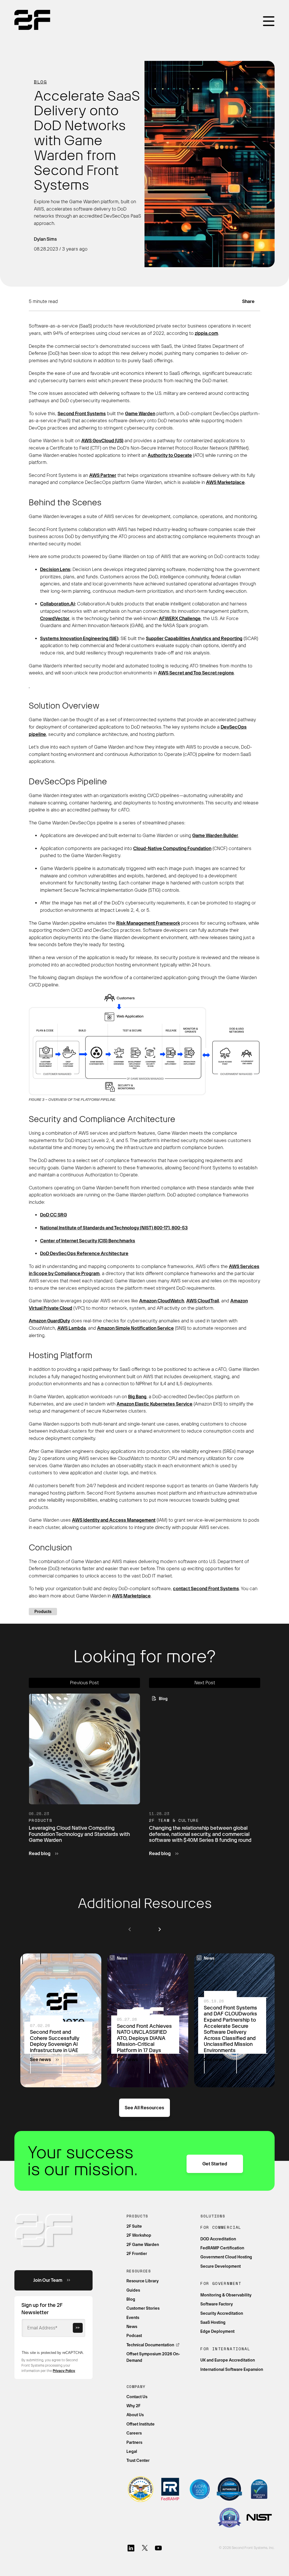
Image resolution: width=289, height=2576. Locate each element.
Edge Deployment (217, 2331)
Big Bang (137, 1397)
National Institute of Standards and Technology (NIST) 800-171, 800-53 (114, 1228)
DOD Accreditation (218, 2239)
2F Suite (134, 2226)
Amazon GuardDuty (49, 1321)
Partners (134, 2442)
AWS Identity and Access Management (114, 1520)
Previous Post (84, 1683)
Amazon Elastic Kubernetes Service (155, 1404)
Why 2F (133, 2406)
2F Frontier (137, 2254)
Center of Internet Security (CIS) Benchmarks (88, 1241)
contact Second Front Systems (206, 1589)
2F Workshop (139, 2235)
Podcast (134, 2336)
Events (133, 2318)
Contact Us (137, 2397)
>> (78, 2328)
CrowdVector (55, 618)
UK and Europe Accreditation (228, 2360)
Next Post (205, 1683)
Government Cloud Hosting (226, 2257)
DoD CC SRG (53, 1215)
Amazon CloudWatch (162, 1301)
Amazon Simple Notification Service (135, 1328)
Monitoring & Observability (226, 2295)
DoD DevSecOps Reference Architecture (84, 1253)
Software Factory (217, 2304)
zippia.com (206, 333)
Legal (132, 2451)
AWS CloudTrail (203, 1301)
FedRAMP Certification (222, 2248)
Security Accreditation (222, 2313)
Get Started (215, 2164)
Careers (134, 2433)
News (132, 2327)
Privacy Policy (64, 2371)
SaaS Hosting (213, 2322)
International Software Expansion (232, 2369)
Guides (133, 2290)
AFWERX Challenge (180, 618)
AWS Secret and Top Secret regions (196, 673)
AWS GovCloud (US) (102, 441)
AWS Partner (103, 475)
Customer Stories (143, 2308)
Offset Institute (141, 2424)
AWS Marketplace (225, 482)
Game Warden (140, 414)
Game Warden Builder (215, 836)
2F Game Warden (143, 2245)
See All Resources (144, 2108)
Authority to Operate (170, 455)
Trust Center (138, 2460)
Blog (40, 82)
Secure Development (221, 2266)
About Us (135, 2415)
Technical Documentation (151, 2345)
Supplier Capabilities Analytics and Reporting (194, 639)
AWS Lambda (72, 1328)
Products (43, 1612)
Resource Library (143, 2281)
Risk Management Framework (148, 923)
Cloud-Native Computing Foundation (172, 848)
